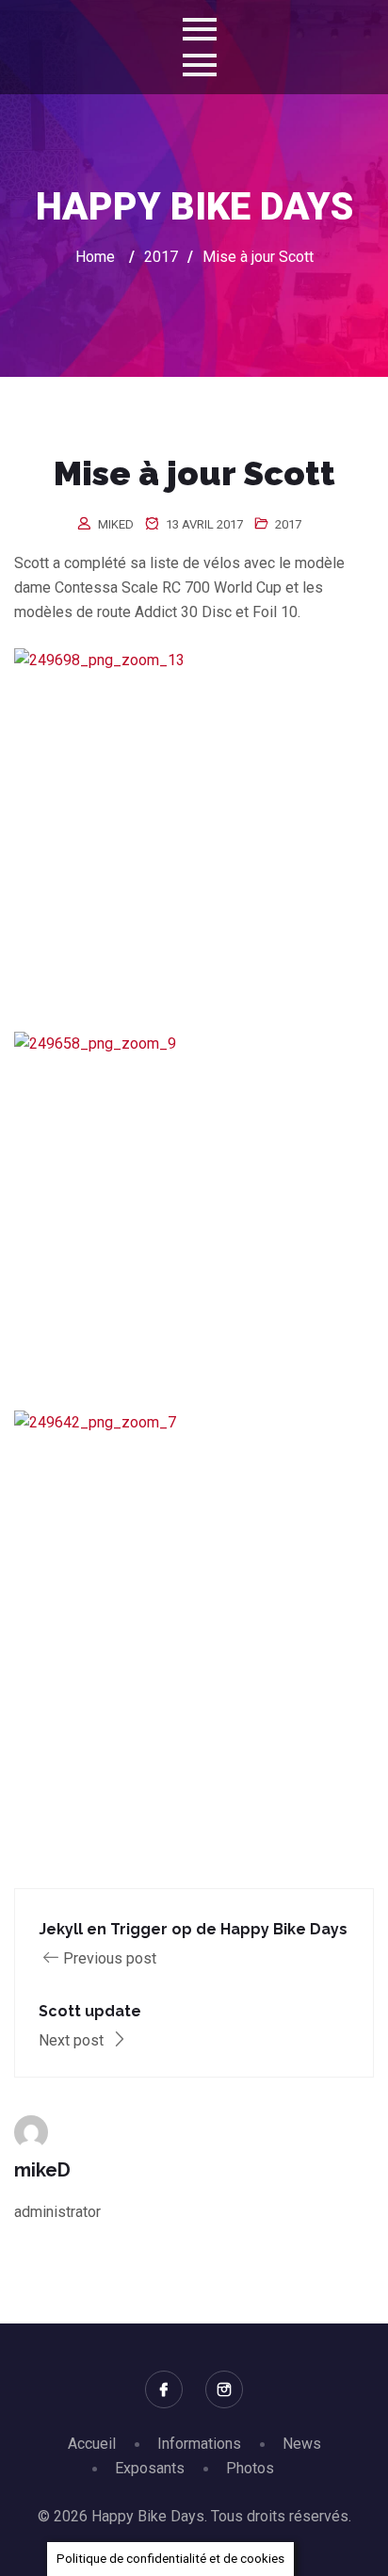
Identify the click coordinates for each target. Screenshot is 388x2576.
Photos (250, 2468)
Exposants (150, 2468)
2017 (288, 524)
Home (95, 257)
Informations (199, 2444)
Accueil (92, 2444)
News (302, 2444)
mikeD (116, 524)
